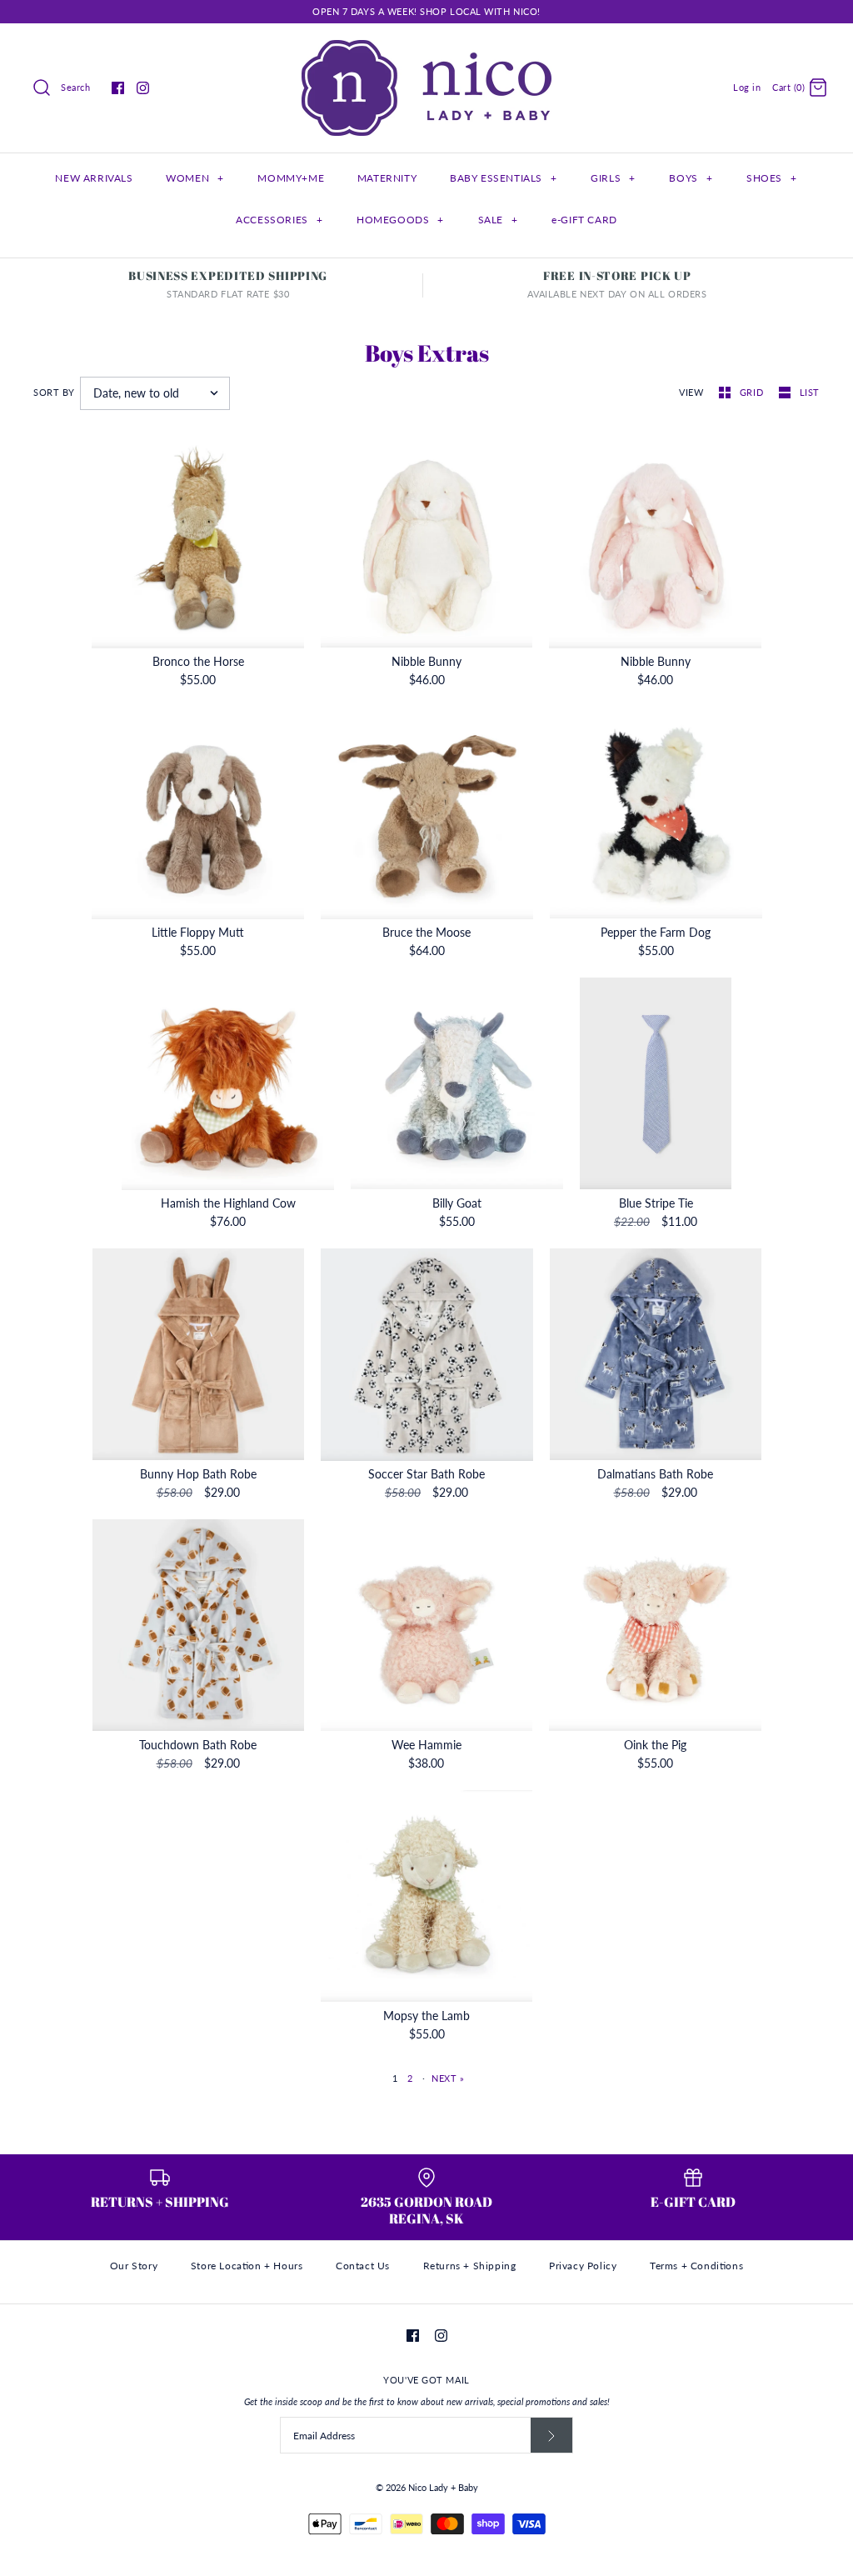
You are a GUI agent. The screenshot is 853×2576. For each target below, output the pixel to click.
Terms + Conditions (696, 2266)
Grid (753, 392)
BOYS (691, 178)
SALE (498, 220)
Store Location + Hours (247, 2266)
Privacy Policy (583, 2266)
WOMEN (195, 178)
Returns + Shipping (470, 2266)
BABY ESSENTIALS (503, 178)
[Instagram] (143, 88)
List (810, 392)
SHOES (771, 178)
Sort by (54, 392)
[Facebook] (118, 88)
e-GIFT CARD (584, 220)
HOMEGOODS (400, 220)
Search (75, 87)
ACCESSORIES (279, 220)
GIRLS (613, 178)
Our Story (134, 2266)
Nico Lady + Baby (443, 2487)
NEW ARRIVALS (94, 178)
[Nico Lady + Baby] (426, 49)
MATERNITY (387, 178)
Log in (747, 87)
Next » (448, 2078)
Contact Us (363, 2266)
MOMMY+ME (291, 178)
